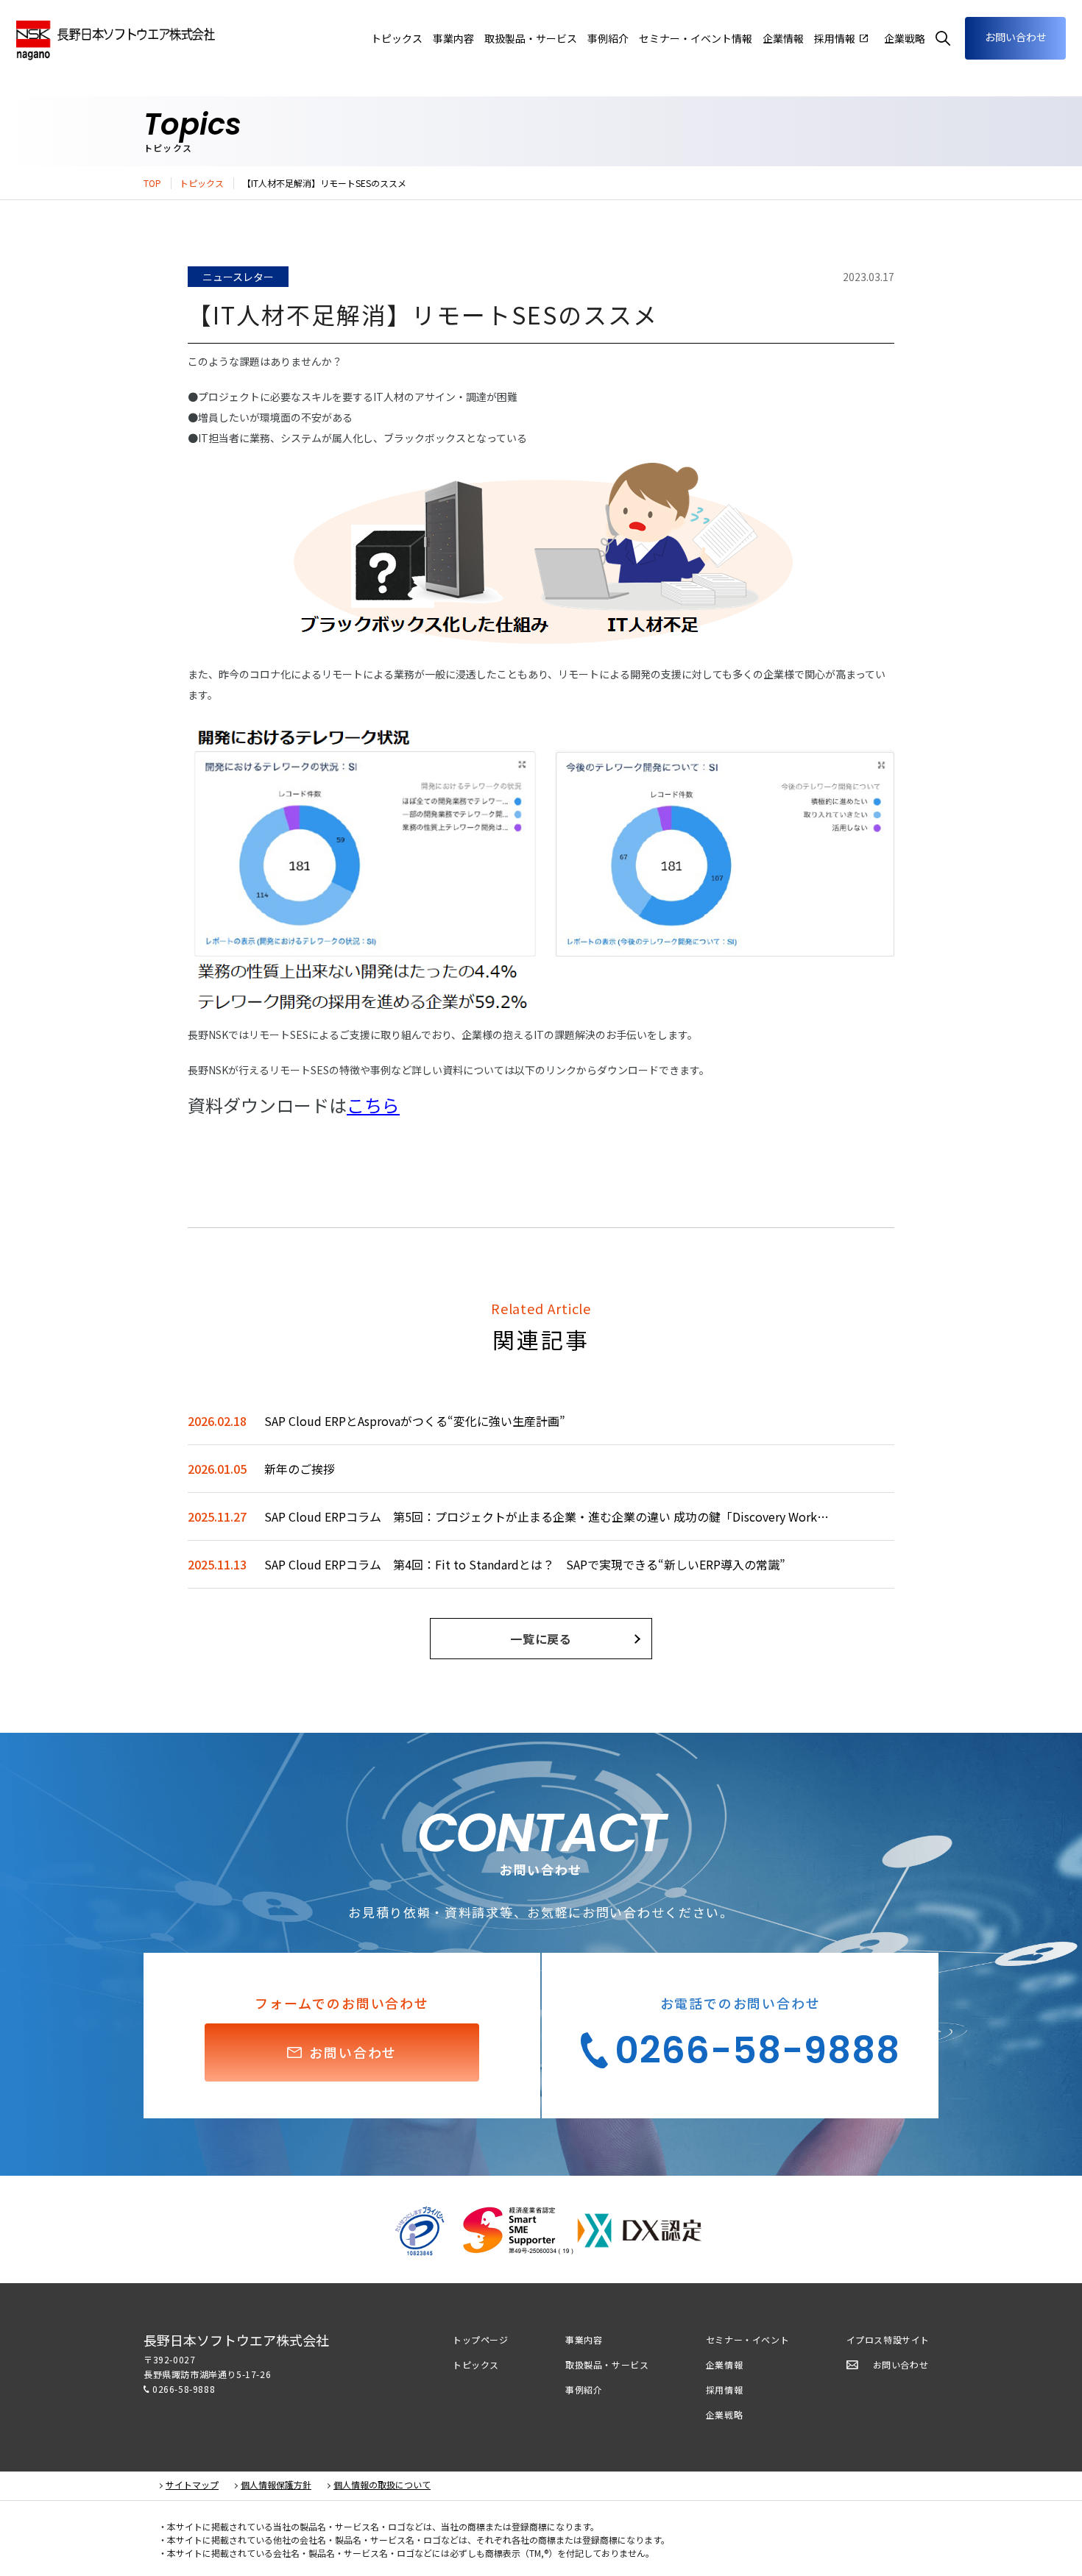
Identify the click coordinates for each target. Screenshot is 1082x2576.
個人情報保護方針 (276, 2485)
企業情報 (783, 38)
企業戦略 (724, 2414)
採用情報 (724, 2389)
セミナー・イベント (747, 2339)
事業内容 (453, 38)
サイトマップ (192, 2485)
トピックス (202, 183)
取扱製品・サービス (607, 2364)
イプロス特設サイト (888, 2339)
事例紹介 (584, 2389)
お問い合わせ (1016, 37)
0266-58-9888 (184, 2389)
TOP (152, 183)
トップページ (481, 2339)
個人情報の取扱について (382, 2485)
